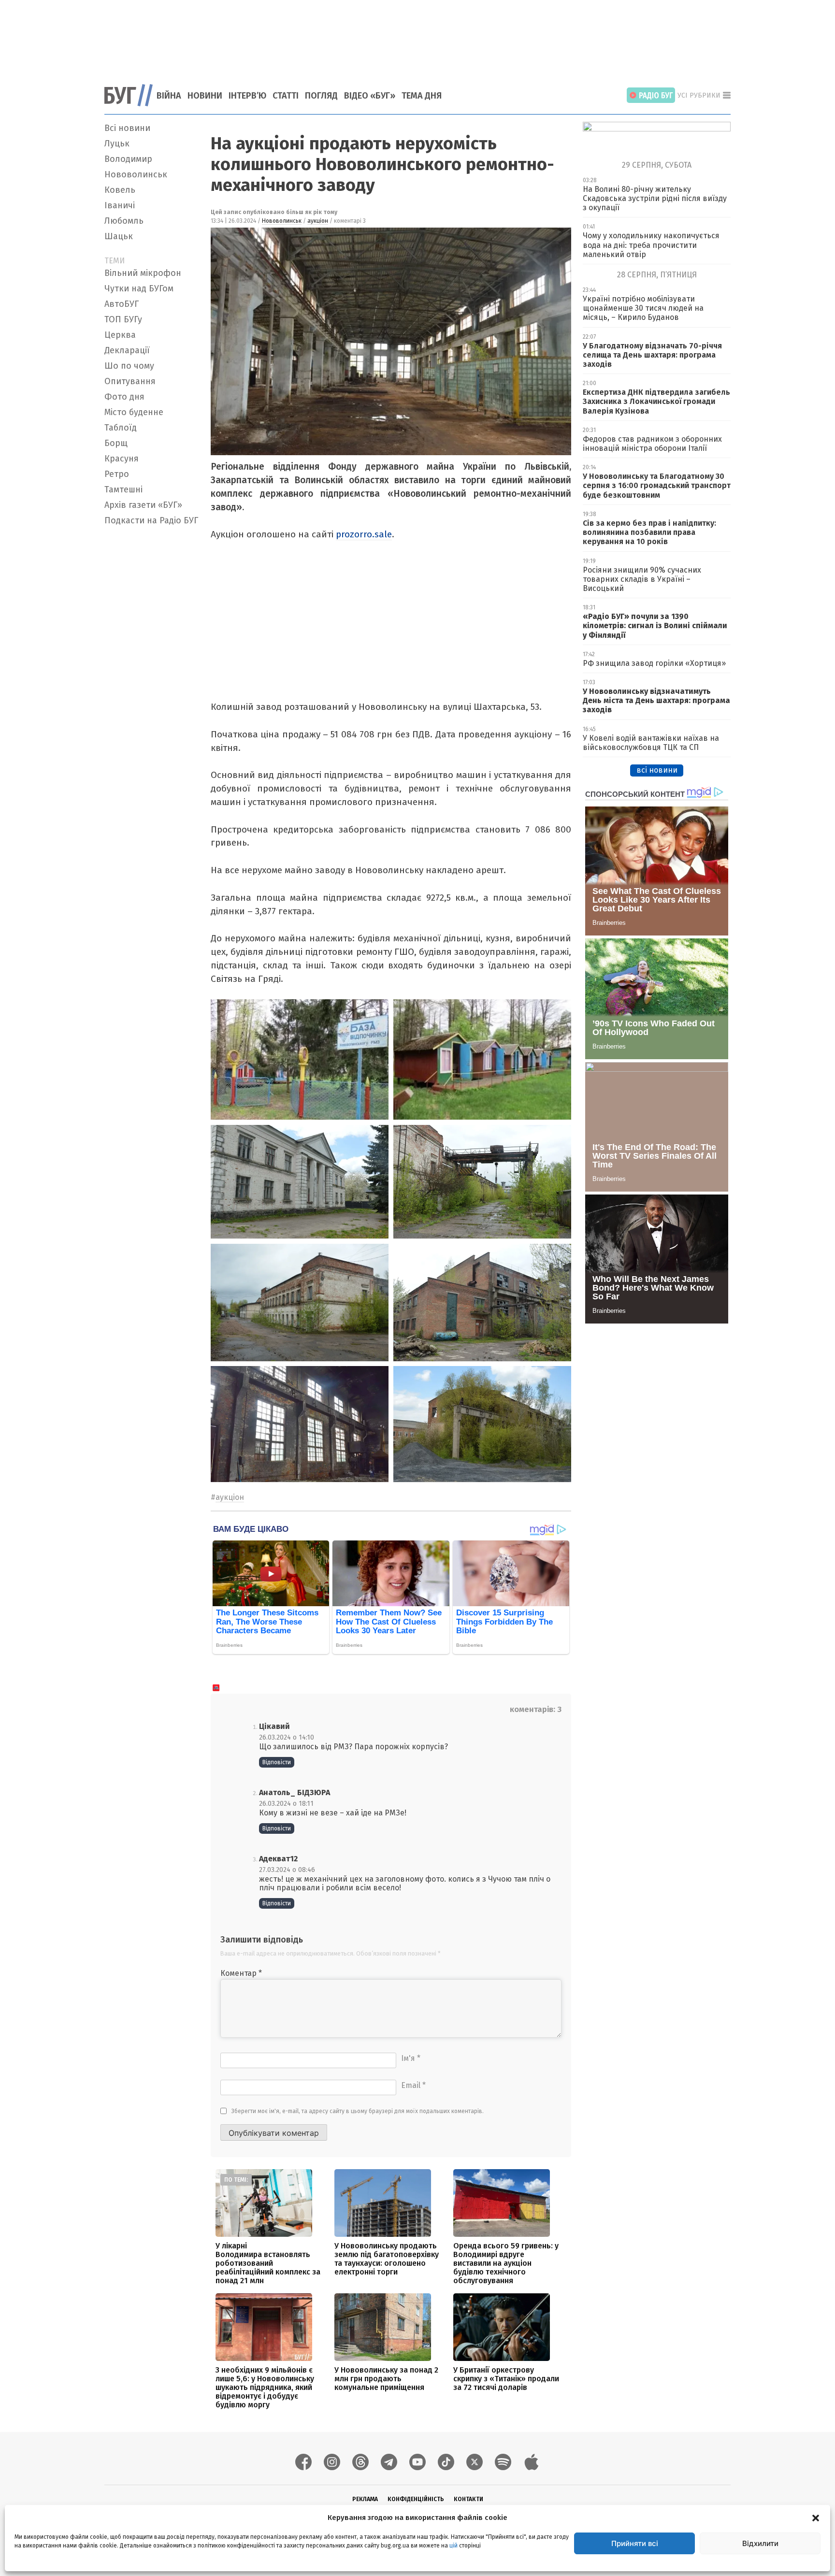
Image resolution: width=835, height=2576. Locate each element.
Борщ (116, 443)
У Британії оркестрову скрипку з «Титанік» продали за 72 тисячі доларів (506, 2379)
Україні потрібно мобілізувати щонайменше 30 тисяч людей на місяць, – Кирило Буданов (643, 308)
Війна (169, 96)
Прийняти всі (635, 2543)
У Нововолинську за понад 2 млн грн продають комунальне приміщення (386, 2379)
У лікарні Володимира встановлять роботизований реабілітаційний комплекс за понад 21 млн (268, 2263)
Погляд (321, 96)
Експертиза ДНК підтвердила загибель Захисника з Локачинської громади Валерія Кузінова (656, 401)
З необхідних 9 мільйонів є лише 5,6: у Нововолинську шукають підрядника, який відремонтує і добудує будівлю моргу (265, 2387)
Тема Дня (422, 96)
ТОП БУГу (123, 319)
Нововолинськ (136, 174)
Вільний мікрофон (143, 273)
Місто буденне (134, 412)
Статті (286, 96)
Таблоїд (121, 428)
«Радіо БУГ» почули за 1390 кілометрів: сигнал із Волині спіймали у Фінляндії (655, 626)
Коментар (241, 1973)
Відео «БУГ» (370, 96)
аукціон (318, 221)
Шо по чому (129, 366)
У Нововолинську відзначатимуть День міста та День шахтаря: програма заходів (656, 700)
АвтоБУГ (122, 304)
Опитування (130, 381)
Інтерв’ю (247, 96)
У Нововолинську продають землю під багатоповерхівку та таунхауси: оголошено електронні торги (387, 2259)
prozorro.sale (364, 534)
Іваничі (120, 205)
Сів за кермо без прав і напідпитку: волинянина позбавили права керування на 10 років (649, 532)
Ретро (117, 474)
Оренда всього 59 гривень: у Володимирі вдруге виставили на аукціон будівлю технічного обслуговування (506, 2263)
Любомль (124, 221)
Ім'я (411, 2058)
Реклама (365, 2499)
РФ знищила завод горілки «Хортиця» (654, 663)
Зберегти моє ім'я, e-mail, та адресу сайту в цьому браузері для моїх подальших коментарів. (358, 2111)
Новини (205, 96)
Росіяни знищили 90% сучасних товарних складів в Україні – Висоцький (642, 579)
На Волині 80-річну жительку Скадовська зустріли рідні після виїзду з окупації (655, 198)
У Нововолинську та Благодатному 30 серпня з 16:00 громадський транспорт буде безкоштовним (657, 485)
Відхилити (760, 2543)
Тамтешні (123, 489)
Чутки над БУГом (139, 288)
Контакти (468, 2499)
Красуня (122, 459)
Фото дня (124, 397)
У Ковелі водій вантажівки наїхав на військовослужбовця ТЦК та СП (651, 743)
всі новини (657, 770)
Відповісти (277, 1762)
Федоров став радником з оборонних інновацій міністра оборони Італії (652, 444)
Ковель (120, 190)
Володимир (128, 159)
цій (453, 2546)
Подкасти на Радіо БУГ (151, 520)
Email (413, 2085)
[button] (816, 2518)
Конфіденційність (416, 2499)
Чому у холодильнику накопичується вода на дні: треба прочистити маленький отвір (651, 245)
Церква (120, 335)
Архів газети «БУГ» (143, 505)
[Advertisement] (417, 36)
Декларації (127, 350)
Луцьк (117, 144)
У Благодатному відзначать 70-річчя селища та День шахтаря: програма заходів (652, 355)
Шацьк (119, 236)
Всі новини (127, 128)
